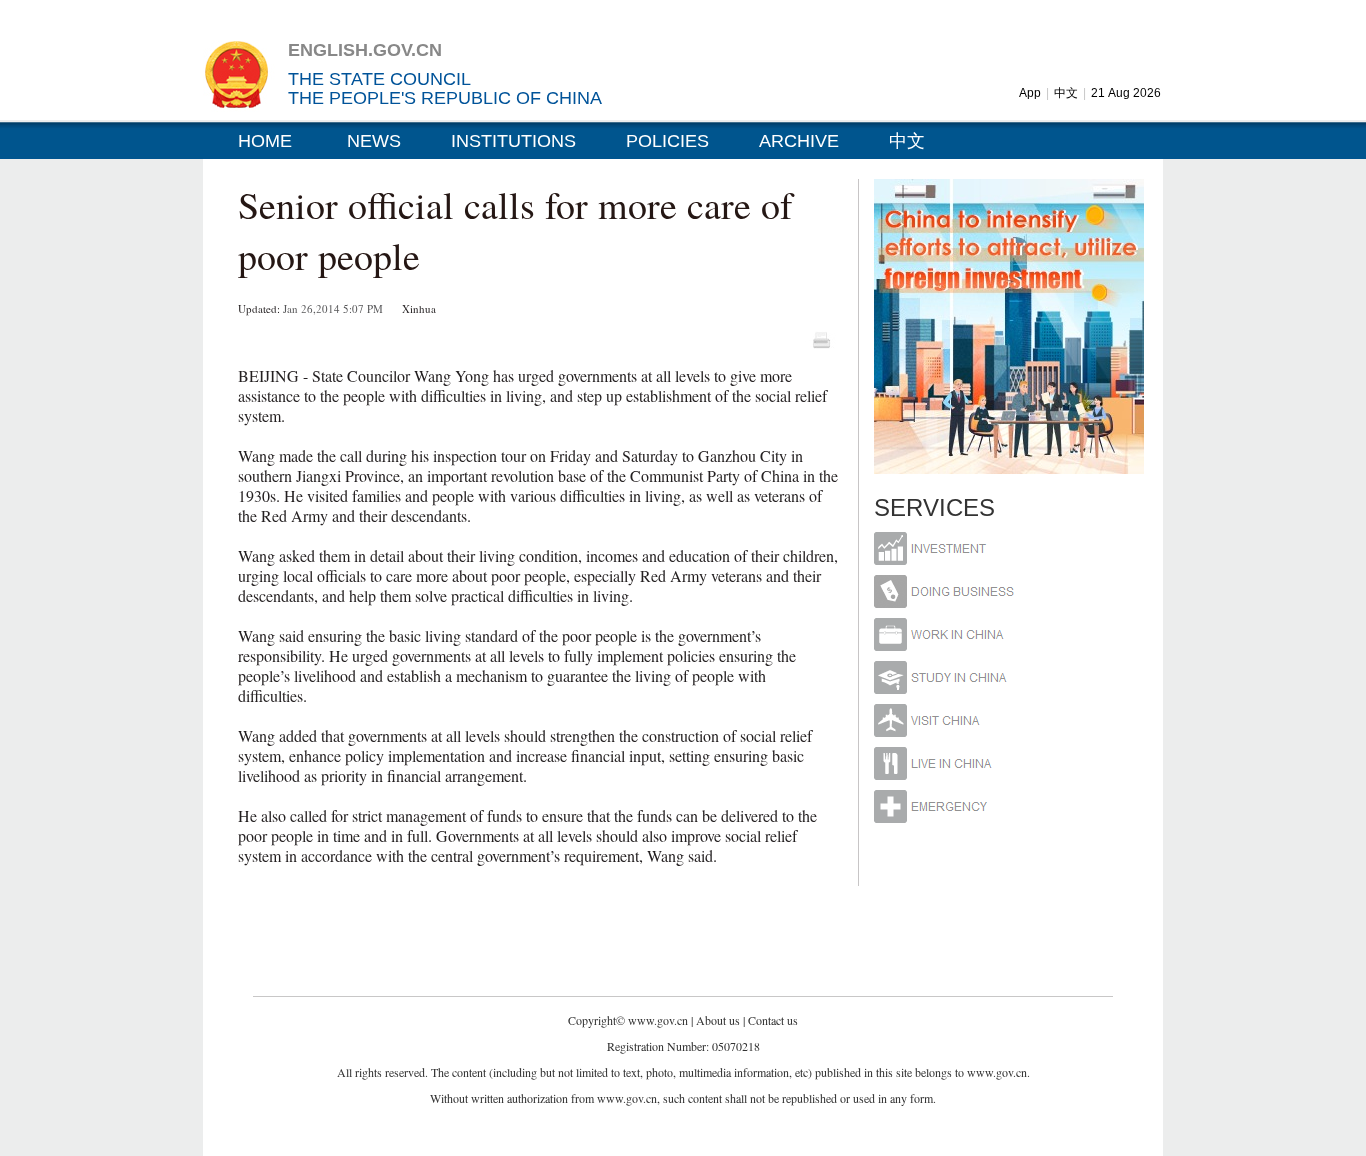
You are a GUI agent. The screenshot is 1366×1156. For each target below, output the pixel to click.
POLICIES (667, 141)
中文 (1066, 93)
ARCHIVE (799, 141)
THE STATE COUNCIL (379, 79)
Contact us (773, 1020)
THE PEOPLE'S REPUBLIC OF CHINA (445, 98)
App (1030, 93)
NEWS (374, 141)
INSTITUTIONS (513, 141)
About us (718, 1020)
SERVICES (934, 507)
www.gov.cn (658, 1020)
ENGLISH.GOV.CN (365, 50)
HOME (265, 141)
